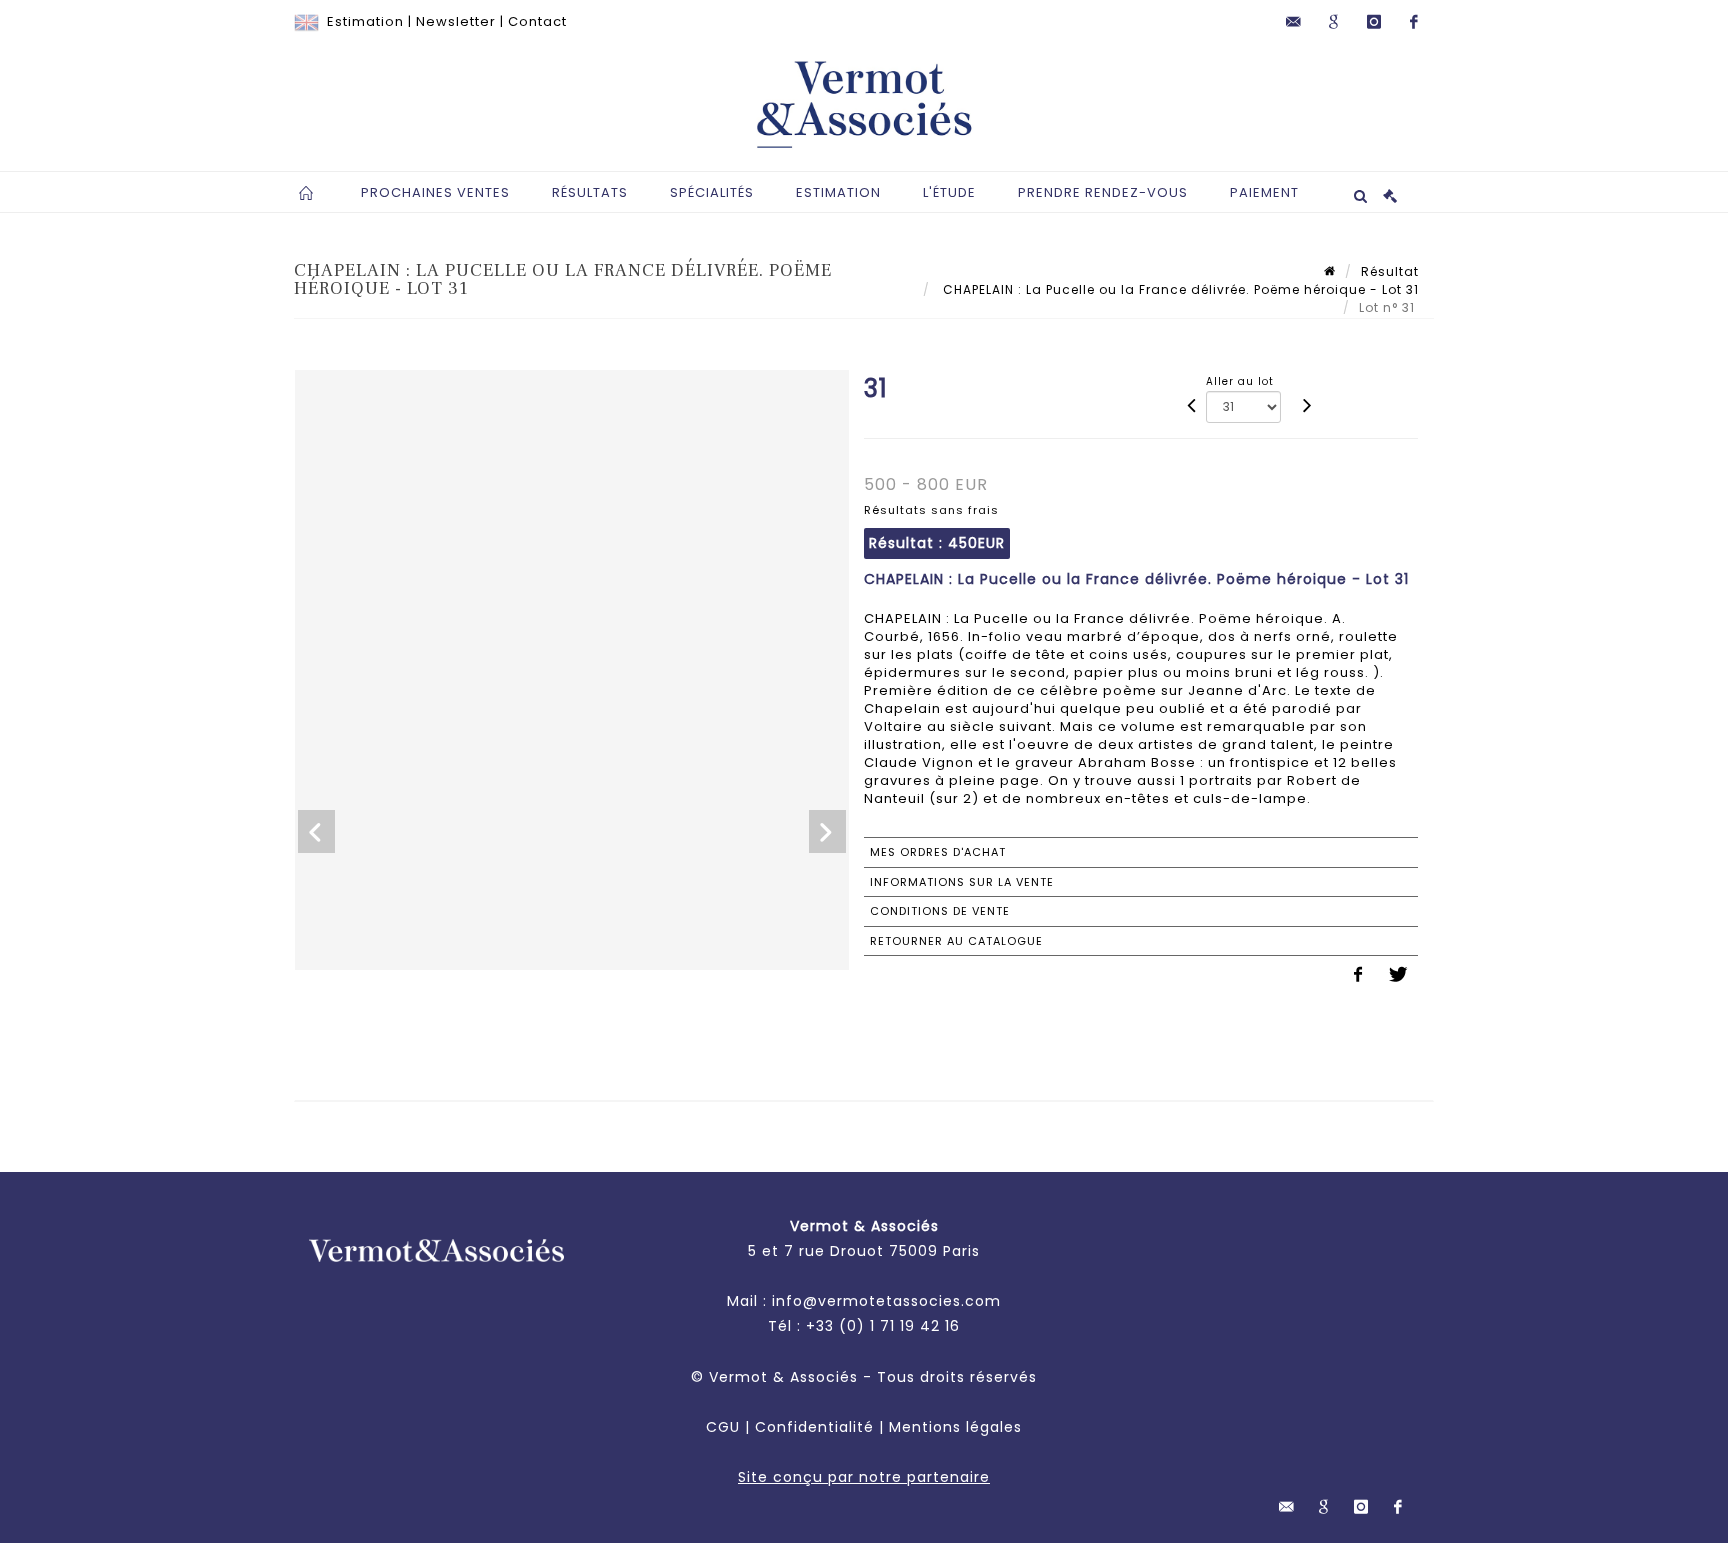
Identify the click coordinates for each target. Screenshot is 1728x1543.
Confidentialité (814, 1427)
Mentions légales (955, 1427)
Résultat (1390, 271)
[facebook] (1414, 22)
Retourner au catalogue (956, 941)
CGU (723, 1427)
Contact (537, 21)
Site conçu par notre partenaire (864, 1477)
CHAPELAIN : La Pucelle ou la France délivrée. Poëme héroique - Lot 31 (1179, 289)
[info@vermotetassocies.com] (1294, 22)
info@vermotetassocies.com (886, 1301)
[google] (1334, 22)
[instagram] (1374, 22)
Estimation (365, 21)
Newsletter (456, 21)
